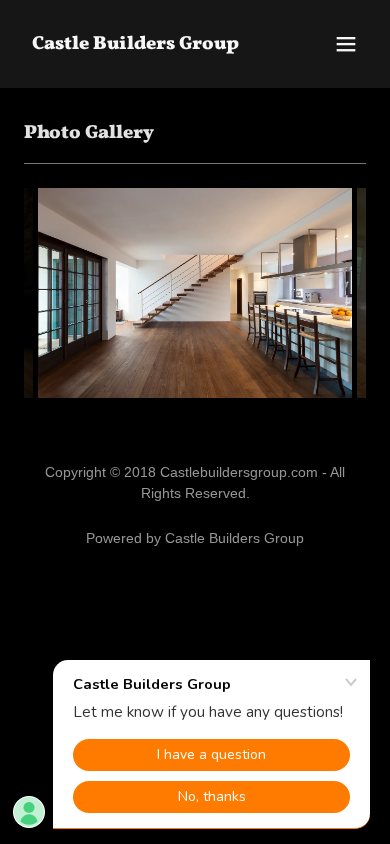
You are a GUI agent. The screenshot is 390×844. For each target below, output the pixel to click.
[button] (346, 44)
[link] (135, 43)
